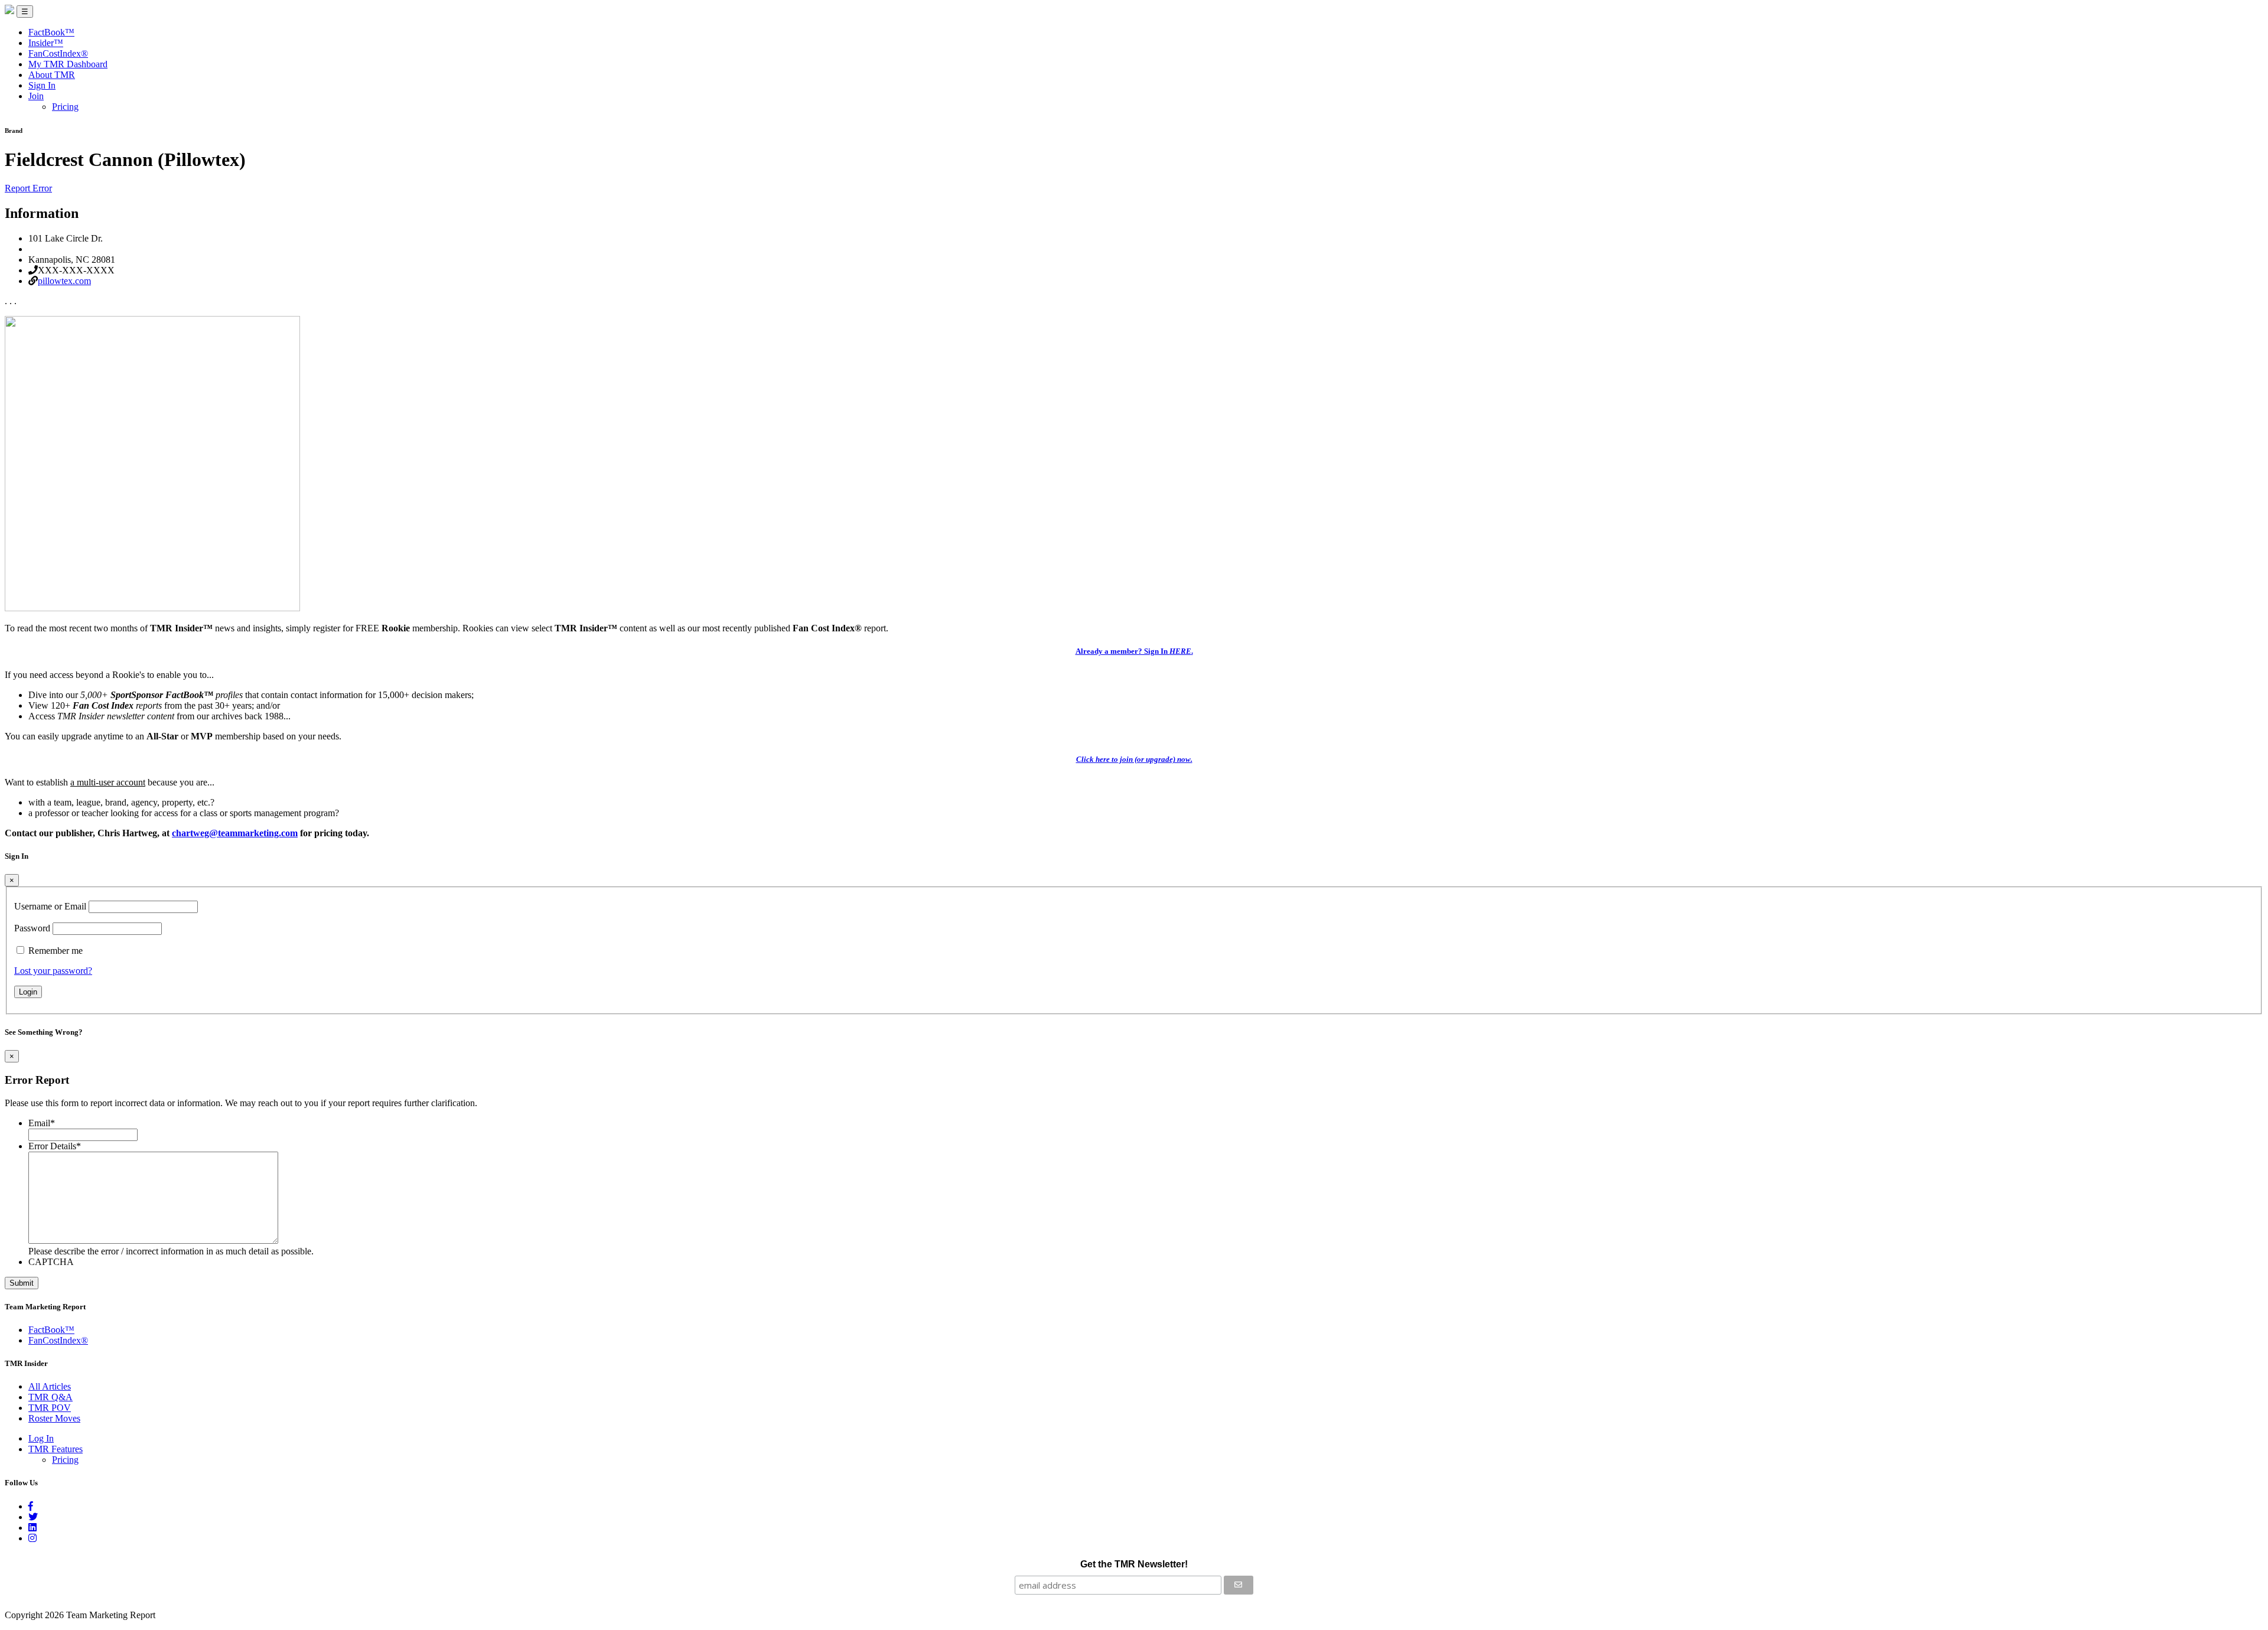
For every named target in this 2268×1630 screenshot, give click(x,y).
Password (32, 928)
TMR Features (56, 1449)
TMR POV (50, 1408)
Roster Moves (54, 1418)
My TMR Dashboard (68, 64)
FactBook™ (51, 32)
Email (42, 1123)
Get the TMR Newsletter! (1134, 1564)
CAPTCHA (51, 1262)
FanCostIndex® (58, 53)
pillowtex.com (64, 281)
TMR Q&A (50, 1397)
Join (36, 96)
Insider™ (46, 43)
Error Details (55, 1146)
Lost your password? (53, 971)
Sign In (42, 85)
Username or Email (50, 906)
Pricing (65, 107)
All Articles (50, 1386)
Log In (41, 1438)
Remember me (56, 951)
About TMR (52, 75)
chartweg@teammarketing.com (235, 833)
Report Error (28, 188)
